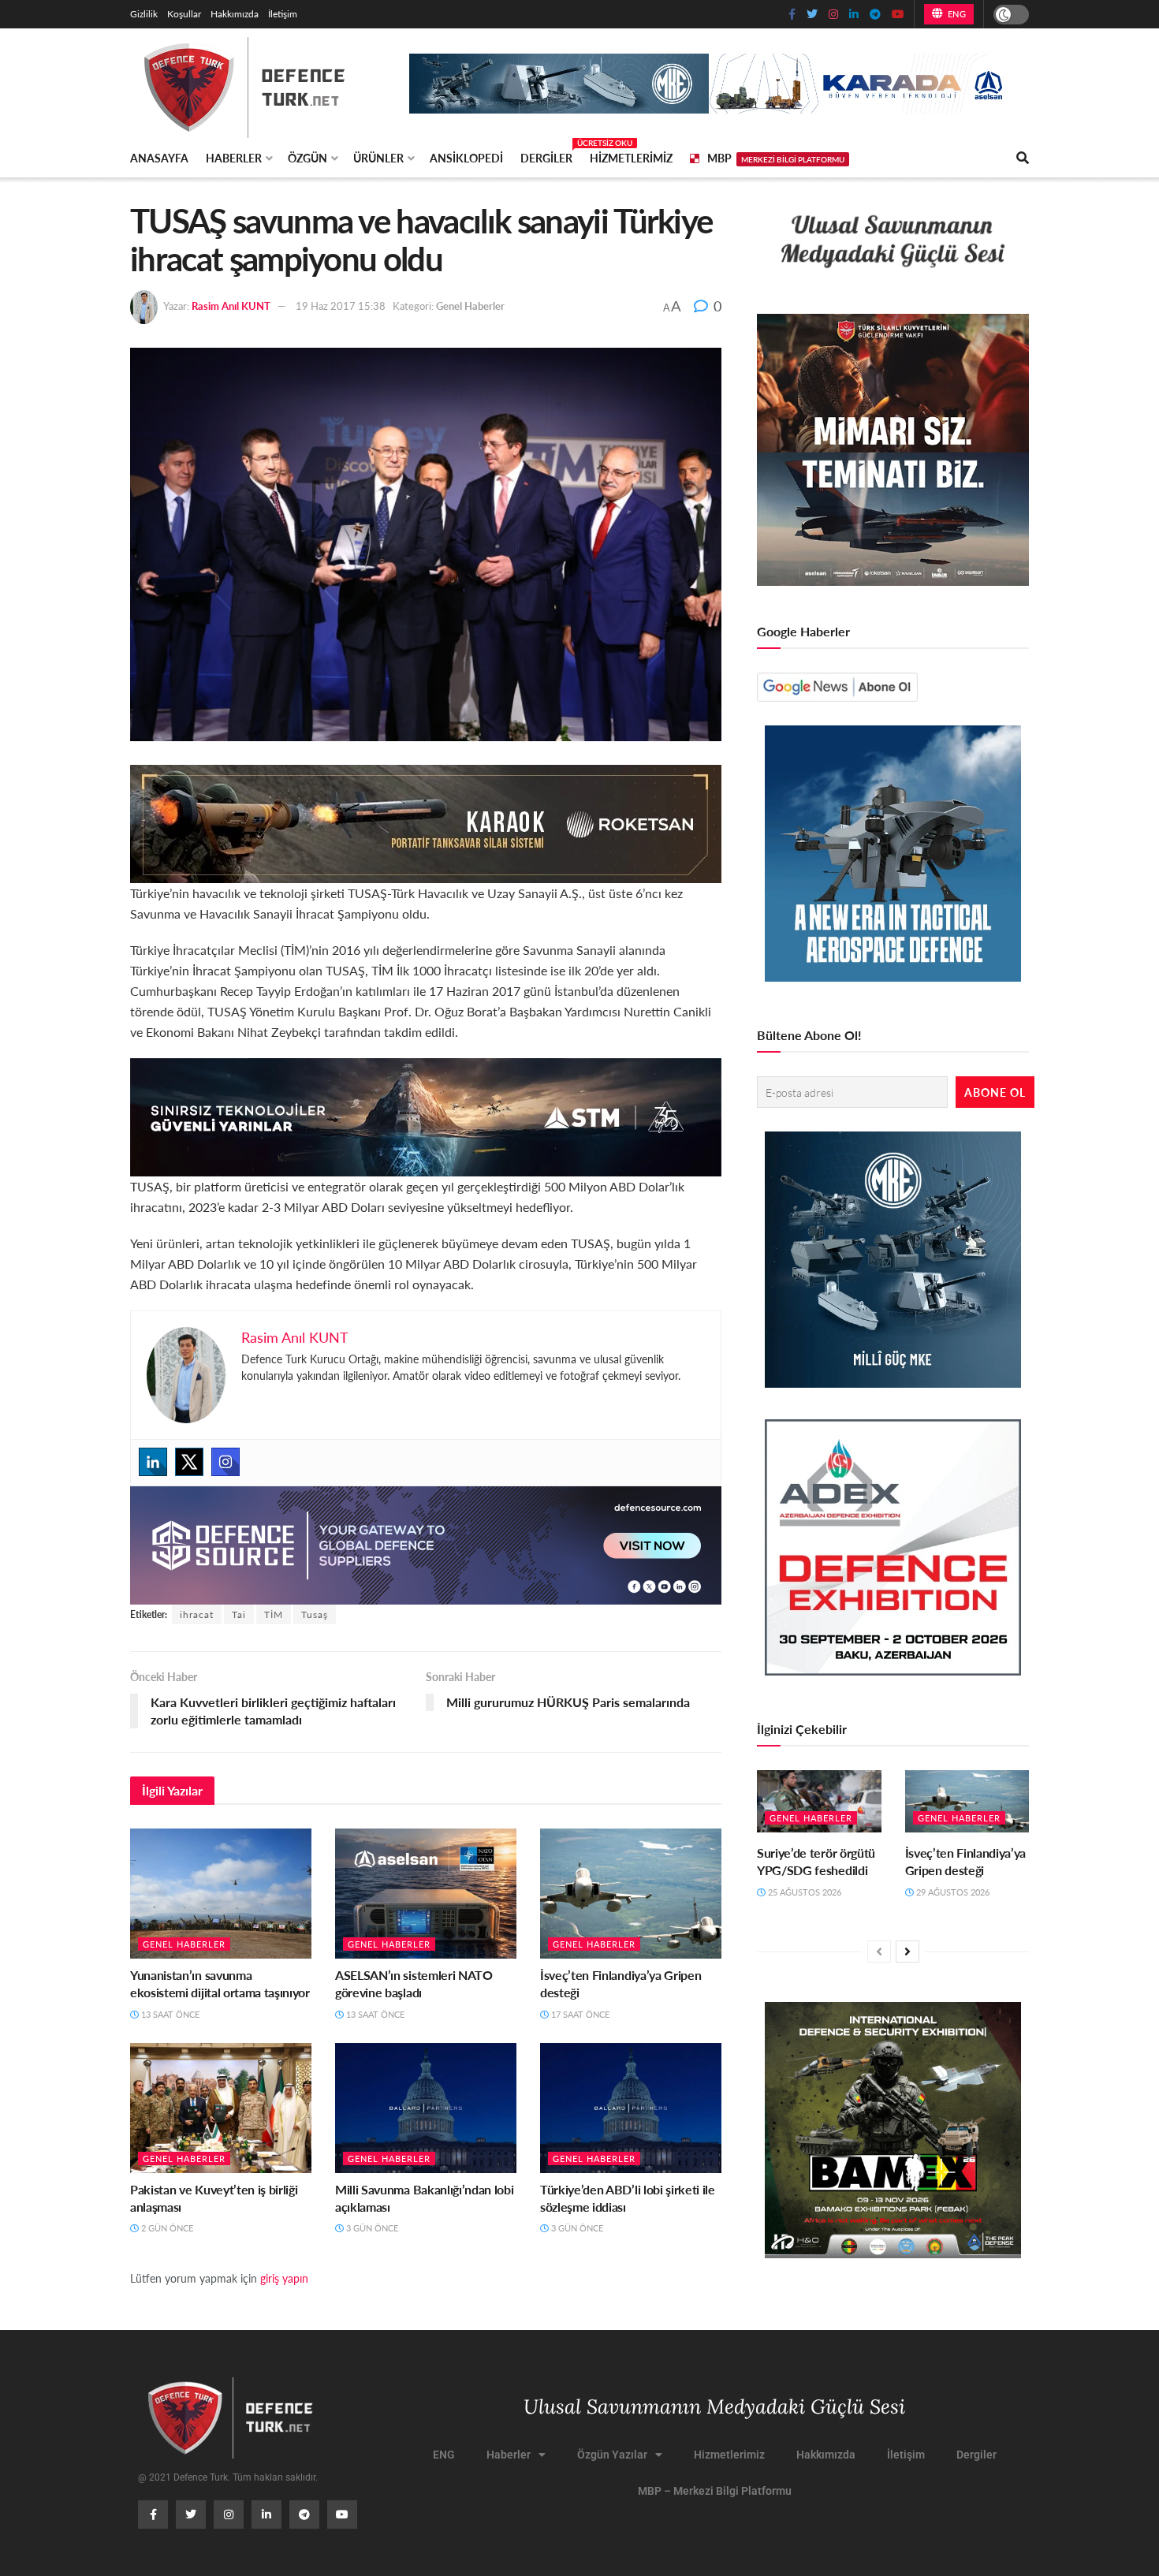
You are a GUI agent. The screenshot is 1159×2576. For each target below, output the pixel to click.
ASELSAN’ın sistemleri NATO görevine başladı (414, 1983)
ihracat (197, 1614)
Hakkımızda (235, 14)
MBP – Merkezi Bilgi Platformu (715, 2491)
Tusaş (315, 1614)
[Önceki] (879, 1952)
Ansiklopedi (466, 158)
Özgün (307, 158)
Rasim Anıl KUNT (231, 306)
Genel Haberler (470, 306)
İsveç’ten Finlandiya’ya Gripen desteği (620, 1983)
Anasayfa (159, 158)
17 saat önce (579, 2014)
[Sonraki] (907, 1952)
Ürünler (378, 158)
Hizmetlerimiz (631, 158)
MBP (776, 158)
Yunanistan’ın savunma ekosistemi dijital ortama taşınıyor (220, 1983)
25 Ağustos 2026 (803, 1892)
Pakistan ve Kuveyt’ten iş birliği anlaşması (214, 2198)
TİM (274, 1614)
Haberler (234, 158)
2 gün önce (166, 2228)
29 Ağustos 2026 (952, 1892)
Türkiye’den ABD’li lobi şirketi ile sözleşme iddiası (628, 2198)
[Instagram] (225, 1462)
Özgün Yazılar (612, 2455)
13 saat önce (169, 2014)
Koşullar (184, 14)
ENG (955, 14)
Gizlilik (144, 14)
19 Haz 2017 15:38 (341, 306)
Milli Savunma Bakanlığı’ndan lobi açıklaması (424, 2198)
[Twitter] (189, 1462)
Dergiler (546, 155)
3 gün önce (371, 2228)
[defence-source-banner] (426, 1543)
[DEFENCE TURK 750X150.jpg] (426, 1115)
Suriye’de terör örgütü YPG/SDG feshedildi (816, 1861)
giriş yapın (284, 2278)
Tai (239, 1614)
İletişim (283, 14)
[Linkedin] (153, 1462)
